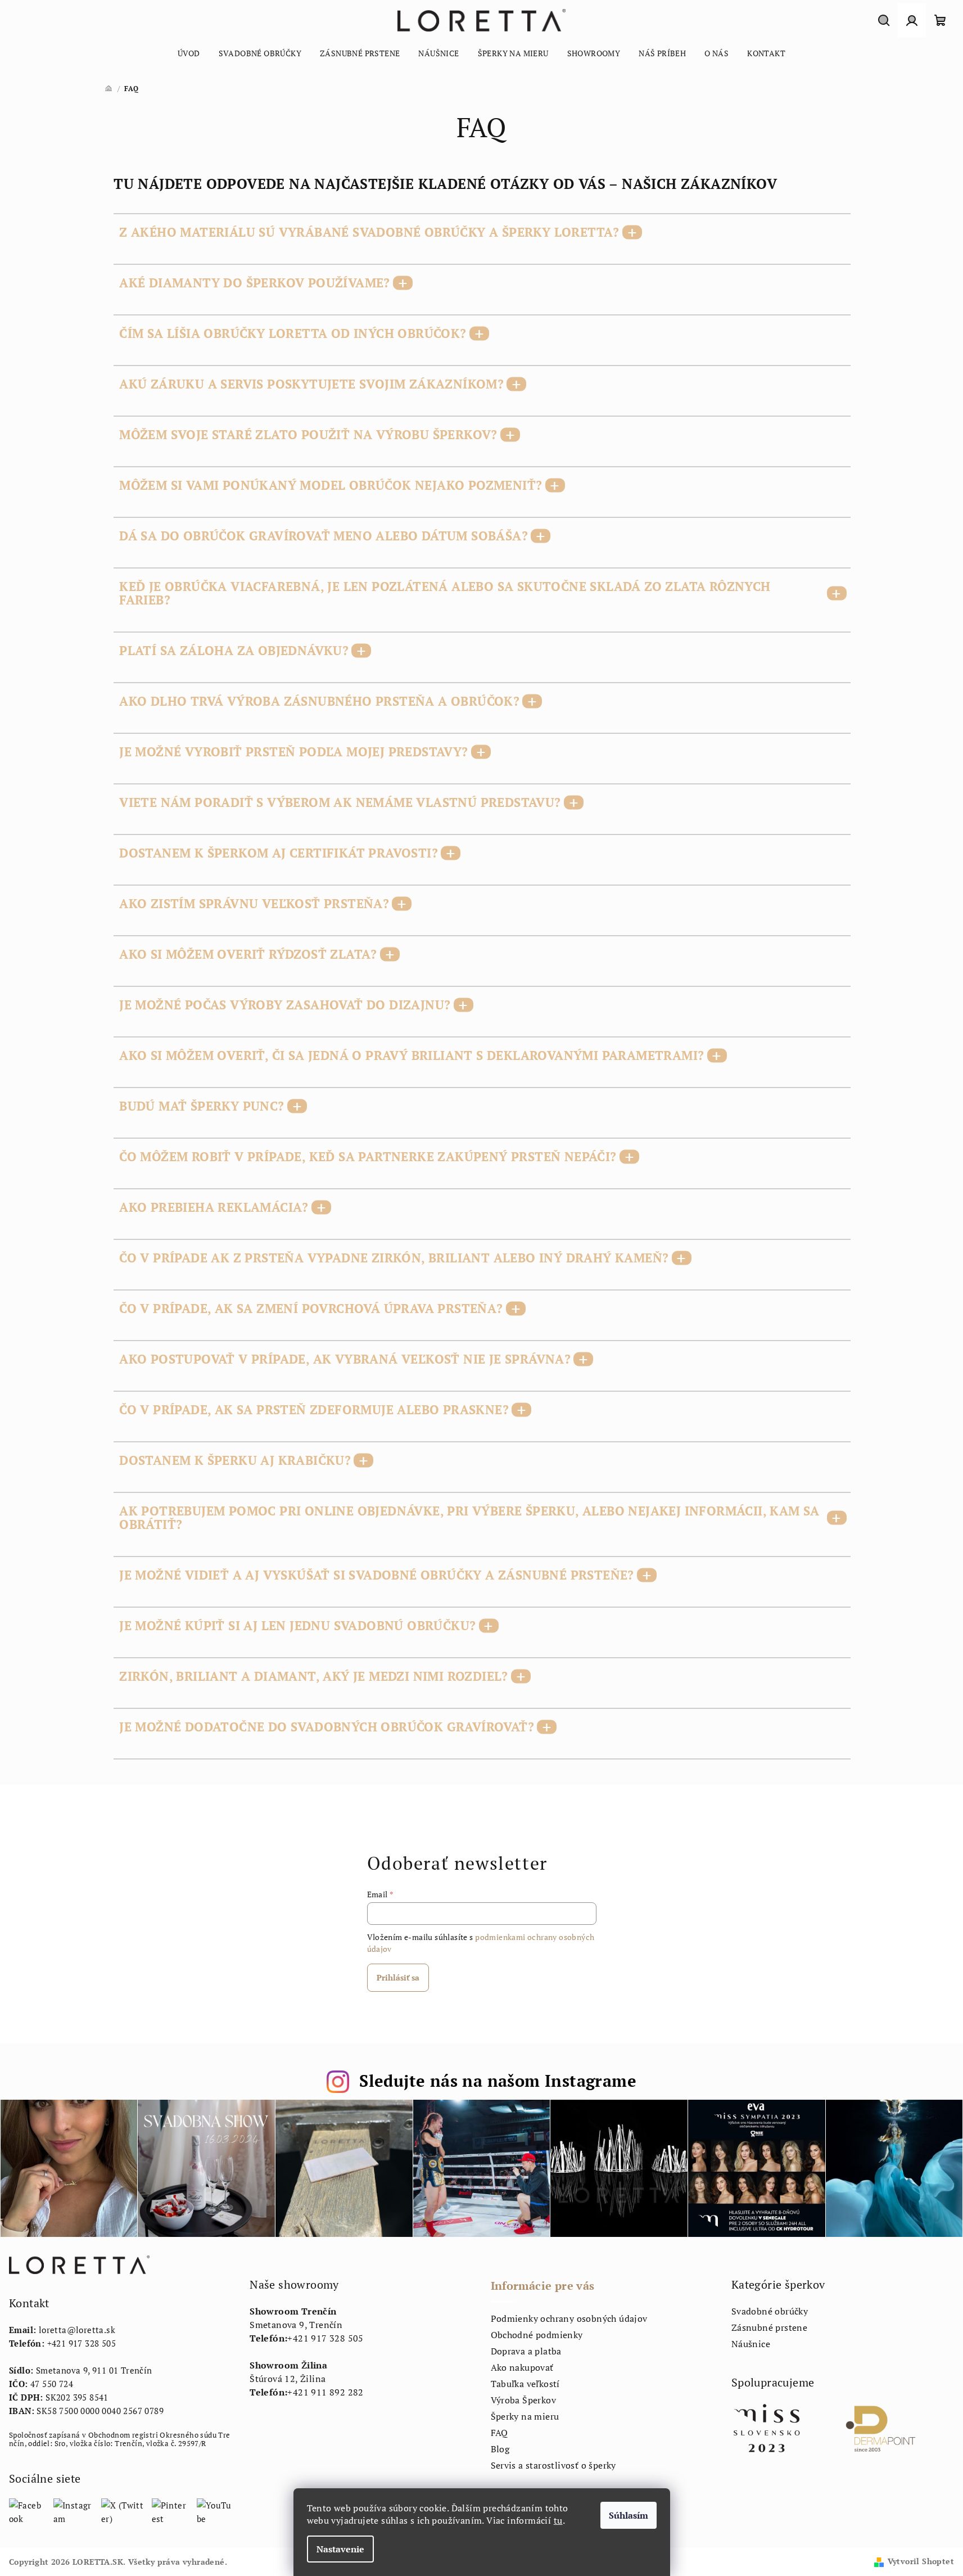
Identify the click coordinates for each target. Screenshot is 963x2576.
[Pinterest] (170, 2511)
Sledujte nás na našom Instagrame (498, 2081)
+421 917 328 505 (82, 2343)
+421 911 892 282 (325, 2392)
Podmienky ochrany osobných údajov (569, 2318)
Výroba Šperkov (524, 2400)
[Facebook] (27, 2511)
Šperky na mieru (525, 2416)
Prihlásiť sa (398, 1977)
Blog (500, 2449)
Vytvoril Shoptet (921, 2561)
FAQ (499, 2433)
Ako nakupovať (522, 2367)
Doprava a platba (526, 2351)
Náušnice (751, 2344)
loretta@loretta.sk (77, 2330)
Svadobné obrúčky (770, 2311)
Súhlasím (629, 2515)
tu (558, 2520)
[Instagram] (73, 2511)
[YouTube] (214, 2511)
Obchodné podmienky (537, 2335)
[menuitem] (189, 53)
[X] (123, 2511)
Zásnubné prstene (769, 2327)
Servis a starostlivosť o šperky (553, 2465)
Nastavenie (340, 2549)
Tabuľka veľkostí (525, 2384)
